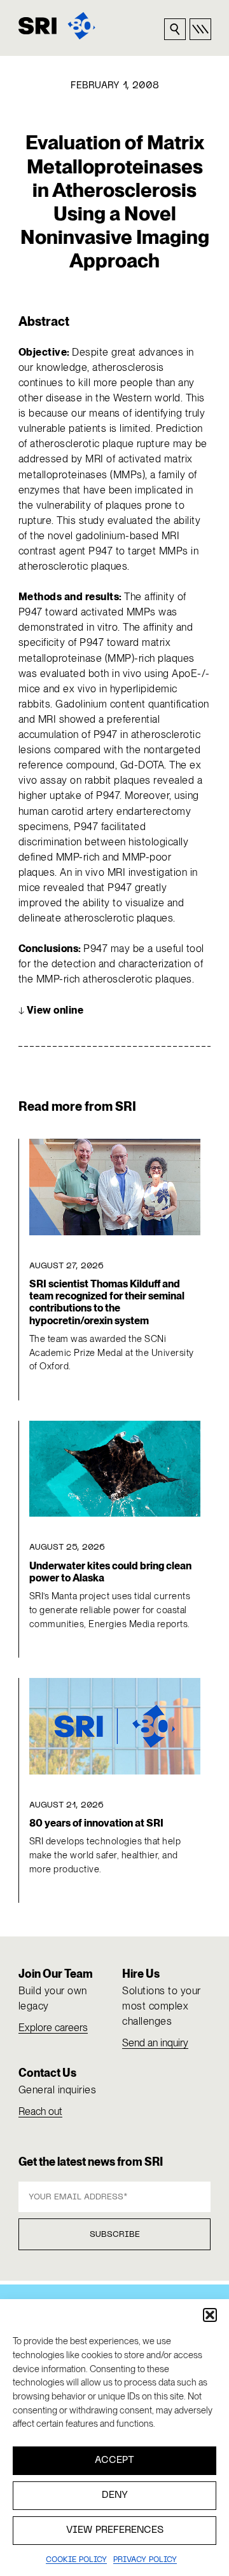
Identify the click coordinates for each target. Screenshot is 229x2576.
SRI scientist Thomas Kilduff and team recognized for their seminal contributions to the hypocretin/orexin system (107, 1302)
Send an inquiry (155, 2043)
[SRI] (57, 26)
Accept (114, 2460)
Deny (115, 2495)
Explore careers (53, 2028)
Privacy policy (145, 2560)
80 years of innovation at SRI (96, 1823)
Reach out (40, 2111)
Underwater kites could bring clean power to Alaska (110, 1572)
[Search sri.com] (175, 29)
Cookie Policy (76, 2560)
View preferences (115, 2530)
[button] (210, 2315)
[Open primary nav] (200, 29)
